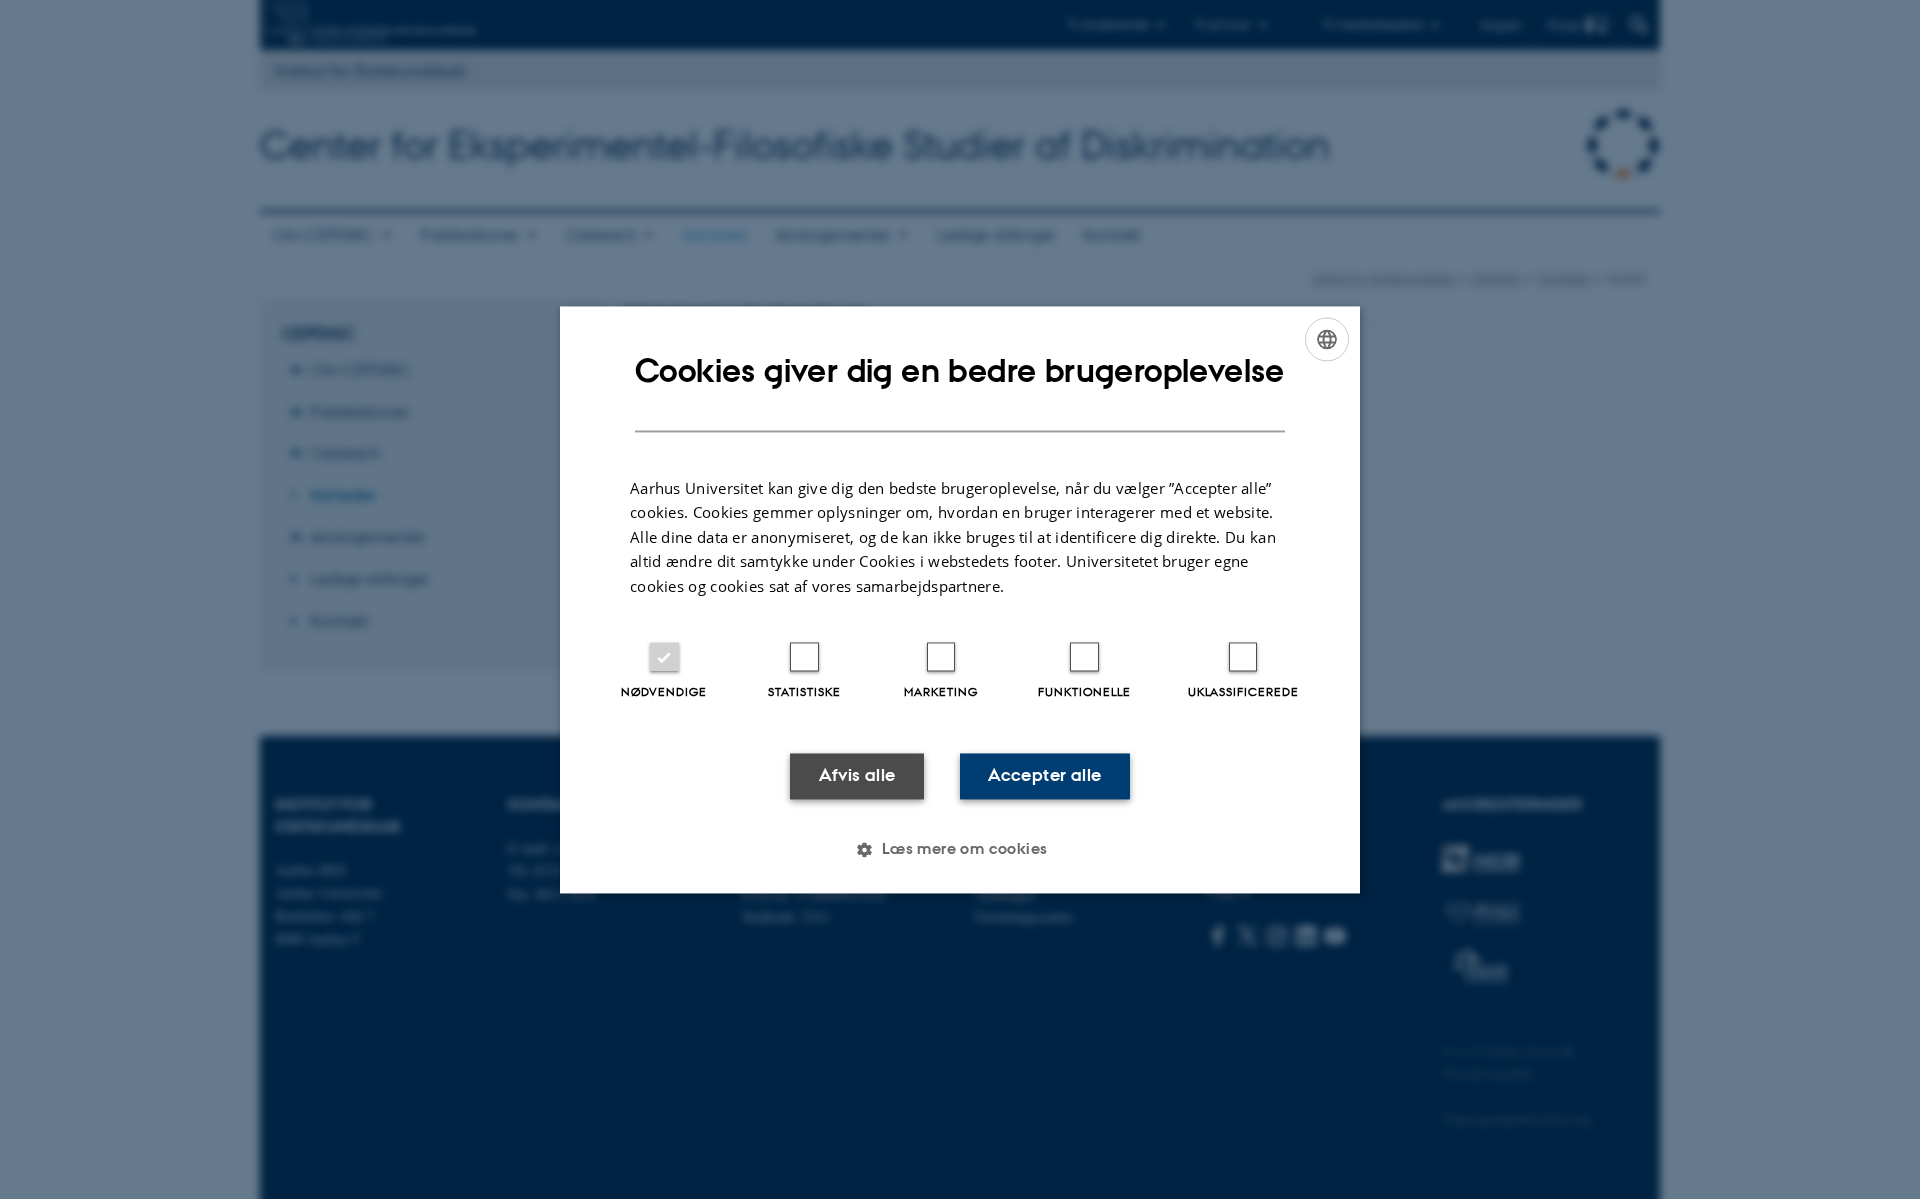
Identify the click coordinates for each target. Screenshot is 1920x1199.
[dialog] (960, 599)
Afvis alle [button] (857, 776)
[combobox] (1327, 339)
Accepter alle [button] (1044, 776)
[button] (959, 849)
